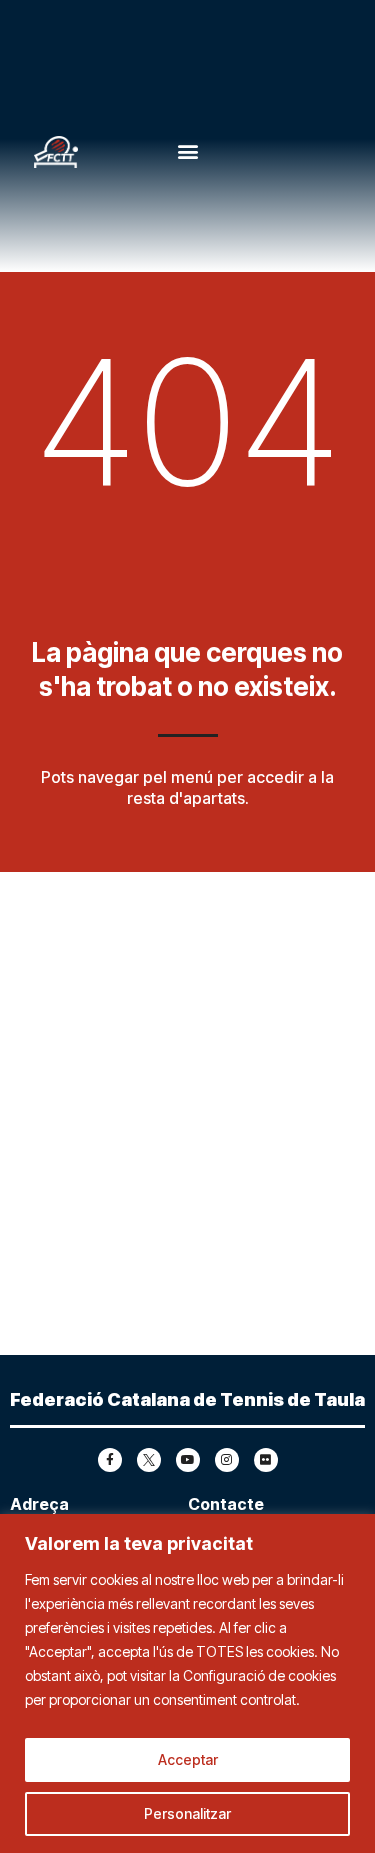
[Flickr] (266, 1460)
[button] (187, 151)
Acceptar (188, 1759)
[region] (187, 1683)
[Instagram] (227, 1460)
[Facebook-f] (110, 1460)
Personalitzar (187, 1813)
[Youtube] (188, 1460)
